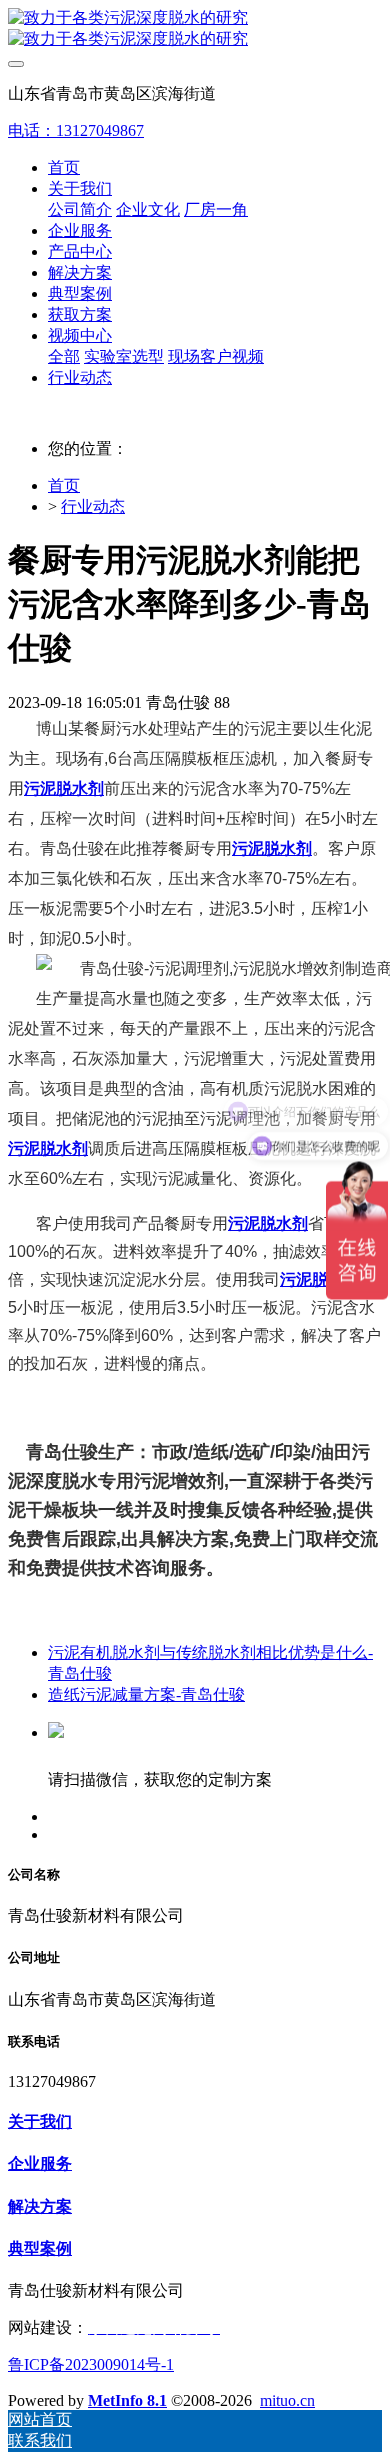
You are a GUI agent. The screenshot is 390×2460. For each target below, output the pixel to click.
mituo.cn (287, 2400)
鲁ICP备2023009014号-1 (91, 2364)
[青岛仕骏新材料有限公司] (195, 29)
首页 (64, 167)
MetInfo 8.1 (127, 2400)
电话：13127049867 (76, 130)
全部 (64, 356)
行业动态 (93, 506)
